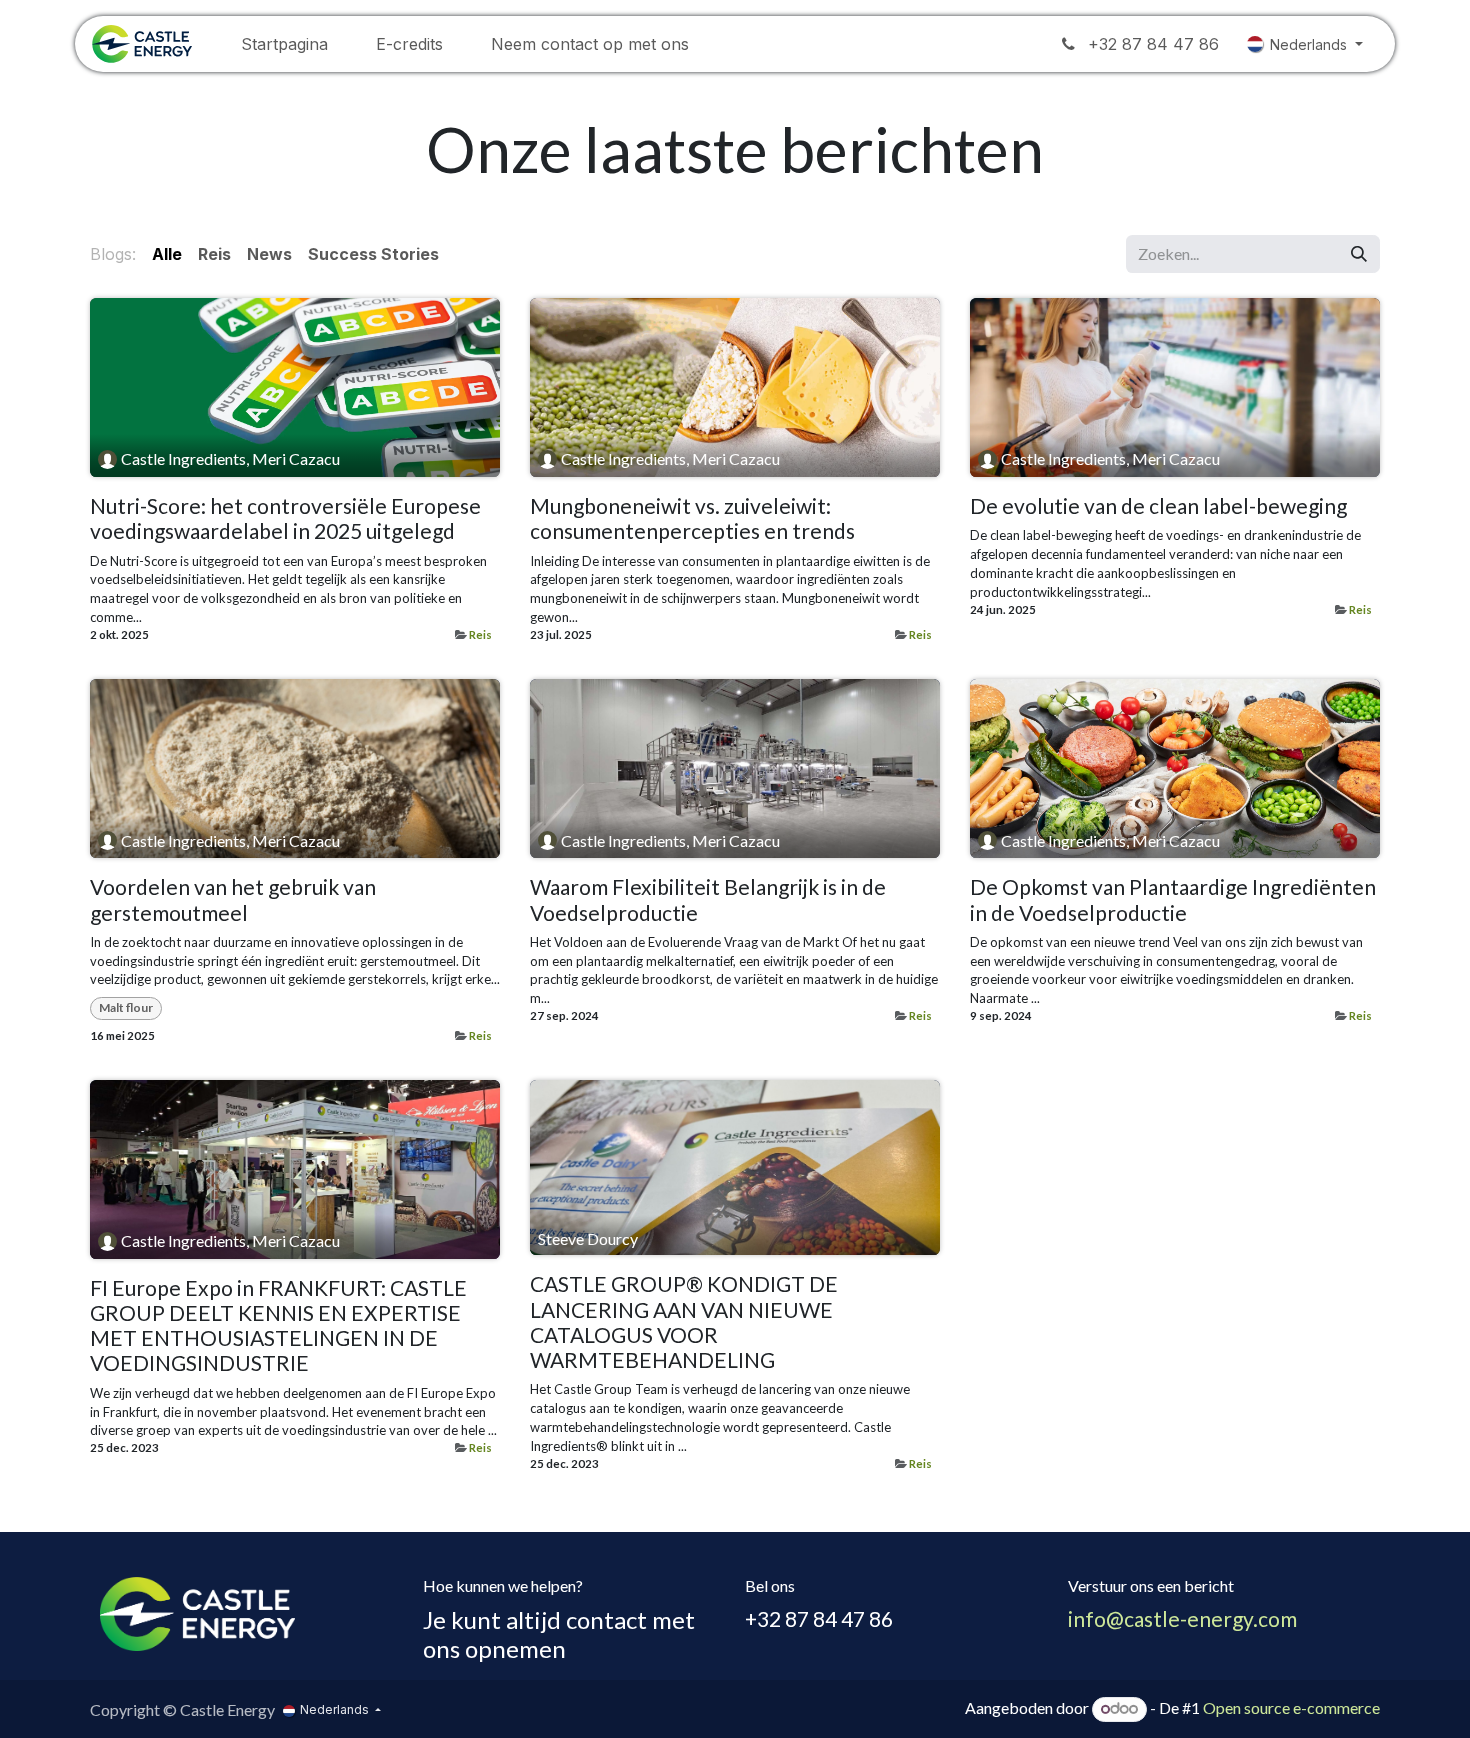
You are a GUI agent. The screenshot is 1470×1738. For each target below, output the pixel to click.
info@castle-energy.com (1182, 1618)
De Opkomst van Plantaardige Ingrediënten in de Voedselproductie (1173, 899)
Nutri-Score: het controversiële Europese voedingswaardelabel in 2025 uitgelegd (285, 518)
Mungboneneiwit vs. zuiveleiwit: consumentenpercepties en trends (692, 518)
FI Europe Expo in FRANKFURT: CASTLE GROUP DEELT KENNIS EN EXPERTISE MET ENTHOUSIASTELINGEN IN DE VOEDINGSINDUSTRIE (278, 1325)
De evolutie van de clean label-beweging (1158, 505)
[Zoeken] (1359, 254)
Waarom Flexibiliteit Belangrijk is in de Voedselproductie (708, 899)
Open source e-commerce (1291, 1707)
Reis (480, 634)
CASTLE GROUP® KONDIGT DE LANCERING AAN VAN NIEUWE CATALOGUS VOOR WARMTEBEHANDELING (684, 1321)
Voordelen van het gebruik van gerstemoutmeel (233, 899)
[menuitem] (284, 44)
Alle (167, 254)
